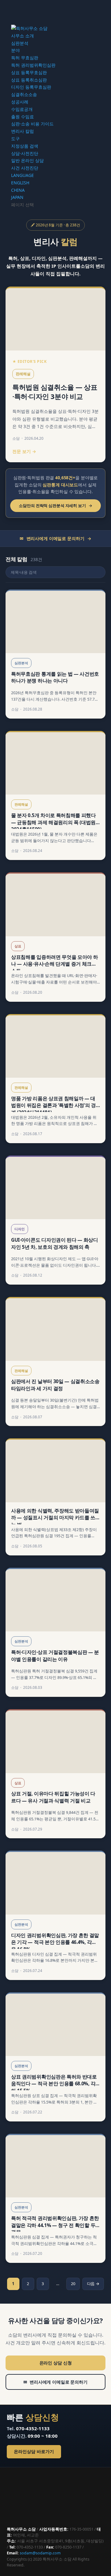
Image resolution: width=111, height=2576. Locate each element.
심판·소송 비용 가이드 (32, 124)
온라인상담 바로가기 (34, 2452)
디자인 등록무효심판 (31, 87)
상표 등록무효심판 (29, 72)
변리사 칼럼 (23, 131)
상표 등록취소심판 (29, 80)
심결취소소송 (24, 94)
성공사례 (20, 102)
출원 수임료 (23, 117)
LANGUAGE (23, 175)
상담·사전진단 (25, 153)
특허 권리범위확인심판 (33, 65)
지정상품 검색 (25, 146)
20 (73, 2284)
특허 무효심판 (25, 58)
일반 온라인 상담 (27, 160)
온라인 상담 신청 (56, 2363)
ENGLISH (20, 183)
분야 (15, 50)
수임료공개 (22, 109)
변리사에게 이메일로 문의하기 (55, 2382)
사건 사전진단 (25, 168)
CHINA (18, 190)
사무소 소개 (23, 36)
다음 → (93, 2284)
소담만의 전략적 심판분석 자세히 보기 (55, 506)
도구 (15, 138)
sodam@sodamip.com (40, 2553)
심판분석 (20, 43)
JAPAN (17, 197)
